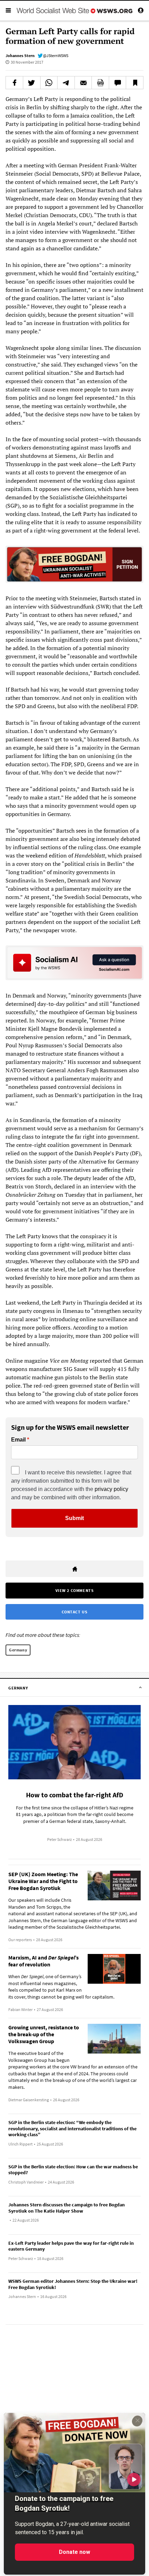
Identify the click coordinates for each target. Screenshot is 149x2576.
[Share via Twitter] (32, 83)
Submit (74, 1518)
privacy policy (111, 1489)
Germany (18, 1650)
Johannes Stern (20, 55)
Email (18, 1440)
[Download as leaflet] (100, 83)
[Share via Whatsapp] (49, 83)
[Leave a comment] (118, 83)
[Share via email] (83, 83)
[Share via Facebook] (14, 83)
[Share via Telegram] (66, 83)
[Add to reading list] (135, 83)
